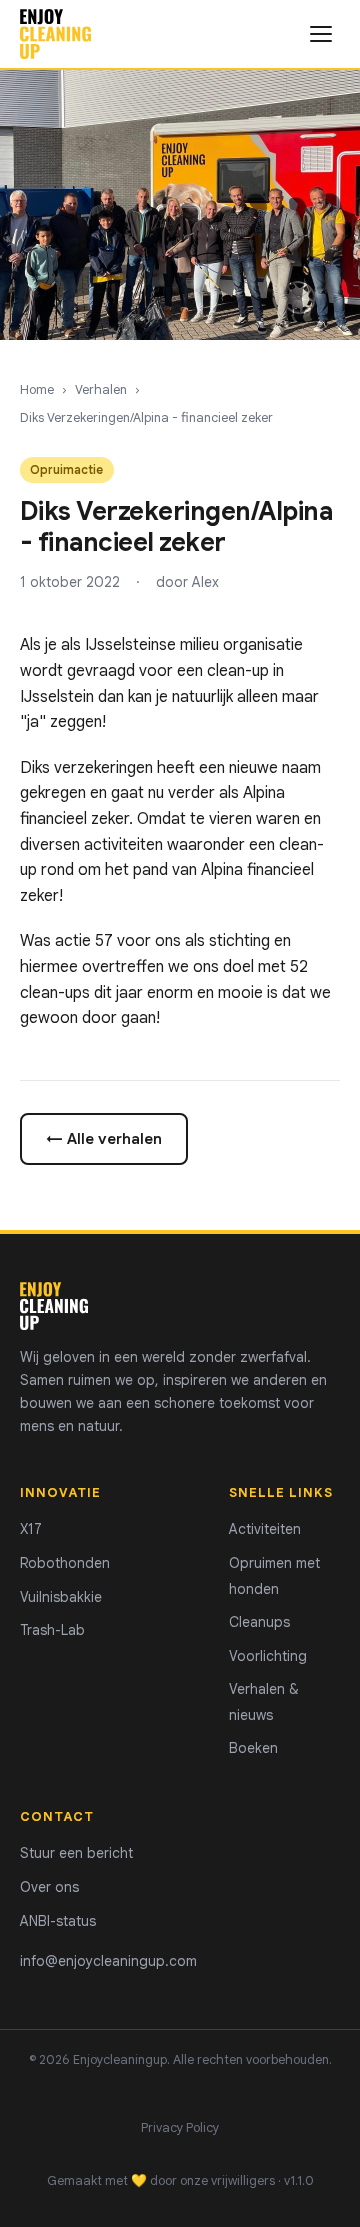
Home (37, 390)
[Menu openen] (321, 34)
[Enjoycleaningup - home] (55, 34)
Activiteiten (265, 1529)
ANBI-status (58, 1921)
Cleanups (259, 1622)
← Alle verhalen (104, 1138)
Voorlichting (268, 1656)
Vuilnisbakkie (61, 1597)
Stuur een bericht (76, 1853)
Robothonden (65, 1563)
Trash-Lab (52, 1630)
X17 (31, 1529)
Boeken (253, 1748)
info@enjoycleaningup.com (108, 1961)
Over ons (49, 1887)
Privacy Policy (180, 2128)
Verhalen (101, 390)
